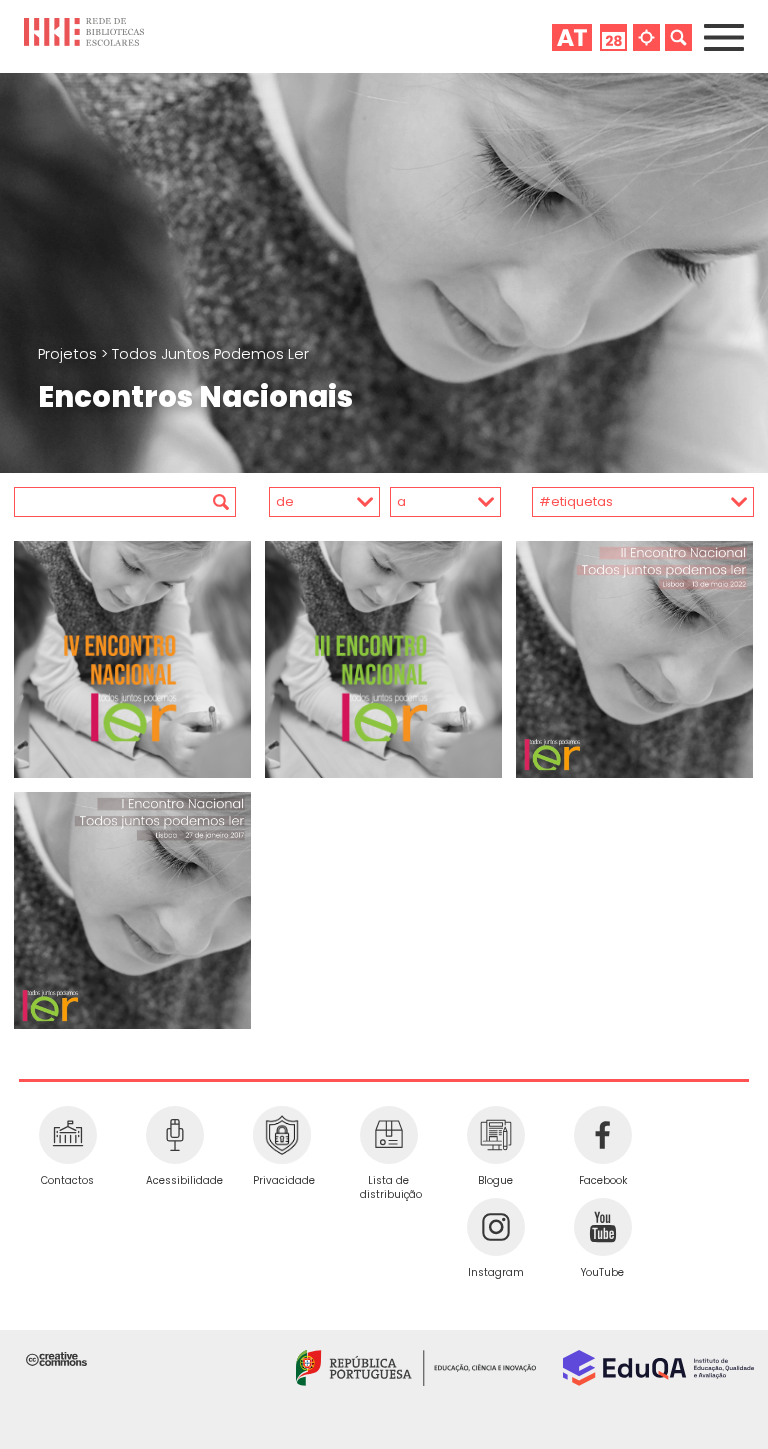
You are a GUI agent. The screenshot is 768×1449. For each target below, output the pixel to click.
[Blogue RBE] (495, 1135)
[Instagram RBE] (495, 1227)
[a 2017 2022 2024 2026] (442, 502)
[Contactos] (67, 1135)
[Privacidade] (281, 1135)
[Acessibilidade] (174, 1135)
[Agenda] (613, 37)
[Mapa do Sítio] (646, 37)
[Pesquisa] (678, 37)
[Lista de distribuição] (388, 1135)
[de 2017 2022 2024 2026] (309, 502)
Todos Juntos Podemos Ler (210, 354)
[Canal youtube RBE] (602, 1227)
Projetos (69, 354)
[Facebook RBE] (602, 1135)
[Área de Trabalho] (572, 37)
